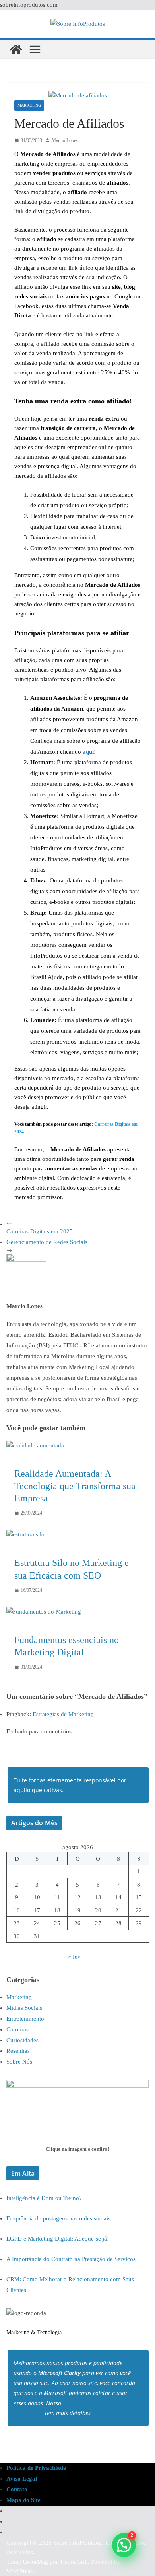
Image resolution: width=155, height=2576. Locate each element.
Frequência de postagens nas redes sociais (58, 2218)
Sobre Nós (19, 2062)
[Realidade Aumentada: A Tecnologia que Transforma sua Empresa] (35, 1445)
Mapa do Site (23, 2500)
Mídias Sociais (24, 2008)
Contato (17, 2489)
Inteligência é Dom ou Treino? (44, 2198)
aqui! (89, 752)
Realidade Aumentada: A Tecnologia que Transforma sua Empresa (75, 1486)
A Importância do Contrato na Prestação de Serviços (71, 2259)
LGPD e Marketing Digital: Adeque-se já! (58, 2239)
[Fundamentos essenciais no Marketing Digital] (44, 1612)
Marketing (29, 105)
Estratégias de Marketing (63, 1714)
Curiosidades (22, 2040)
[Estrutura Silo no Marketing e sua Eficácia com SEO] (25, 1534)
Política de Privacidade (36, 2468)
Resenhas (18, 2051)
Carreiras (17, 2029)
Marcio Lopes (65, 140)
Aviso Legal (22, 2479)
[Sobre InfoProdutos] (16, 49)
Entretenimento (25, 2019)
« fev (74, 1957)
